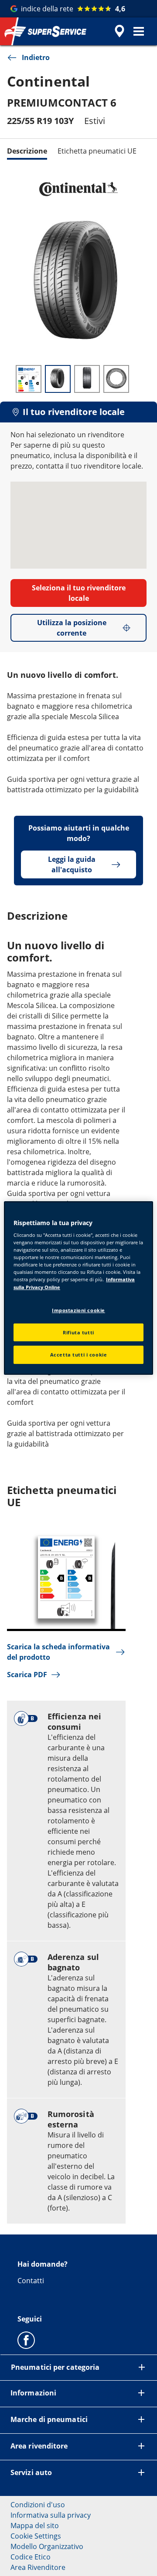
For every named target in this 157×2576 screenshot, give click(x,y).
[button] (139, 31)
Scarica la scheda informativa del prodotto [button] (58, 1652)
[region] (78, 1288)
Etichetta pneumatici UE (97, 151)
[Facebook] (26, 2340)
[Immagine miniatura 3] (87, 379)
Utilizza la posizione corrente (72, 628)
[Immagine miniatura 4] (116, 379)
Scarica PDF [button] (27, 1675)
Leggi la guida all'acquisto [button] (72, 864)
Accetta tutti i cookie (79, 1355)
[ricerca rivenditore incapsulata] (119, 31)
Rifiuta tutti (78, 1332)
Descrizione (27, 151)
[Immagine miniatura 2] (58, 379)
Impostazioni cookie (78, 1310)
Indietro (36, 57)
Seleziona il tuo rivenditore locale (79, 593)
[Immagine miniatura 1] (29, 379)
